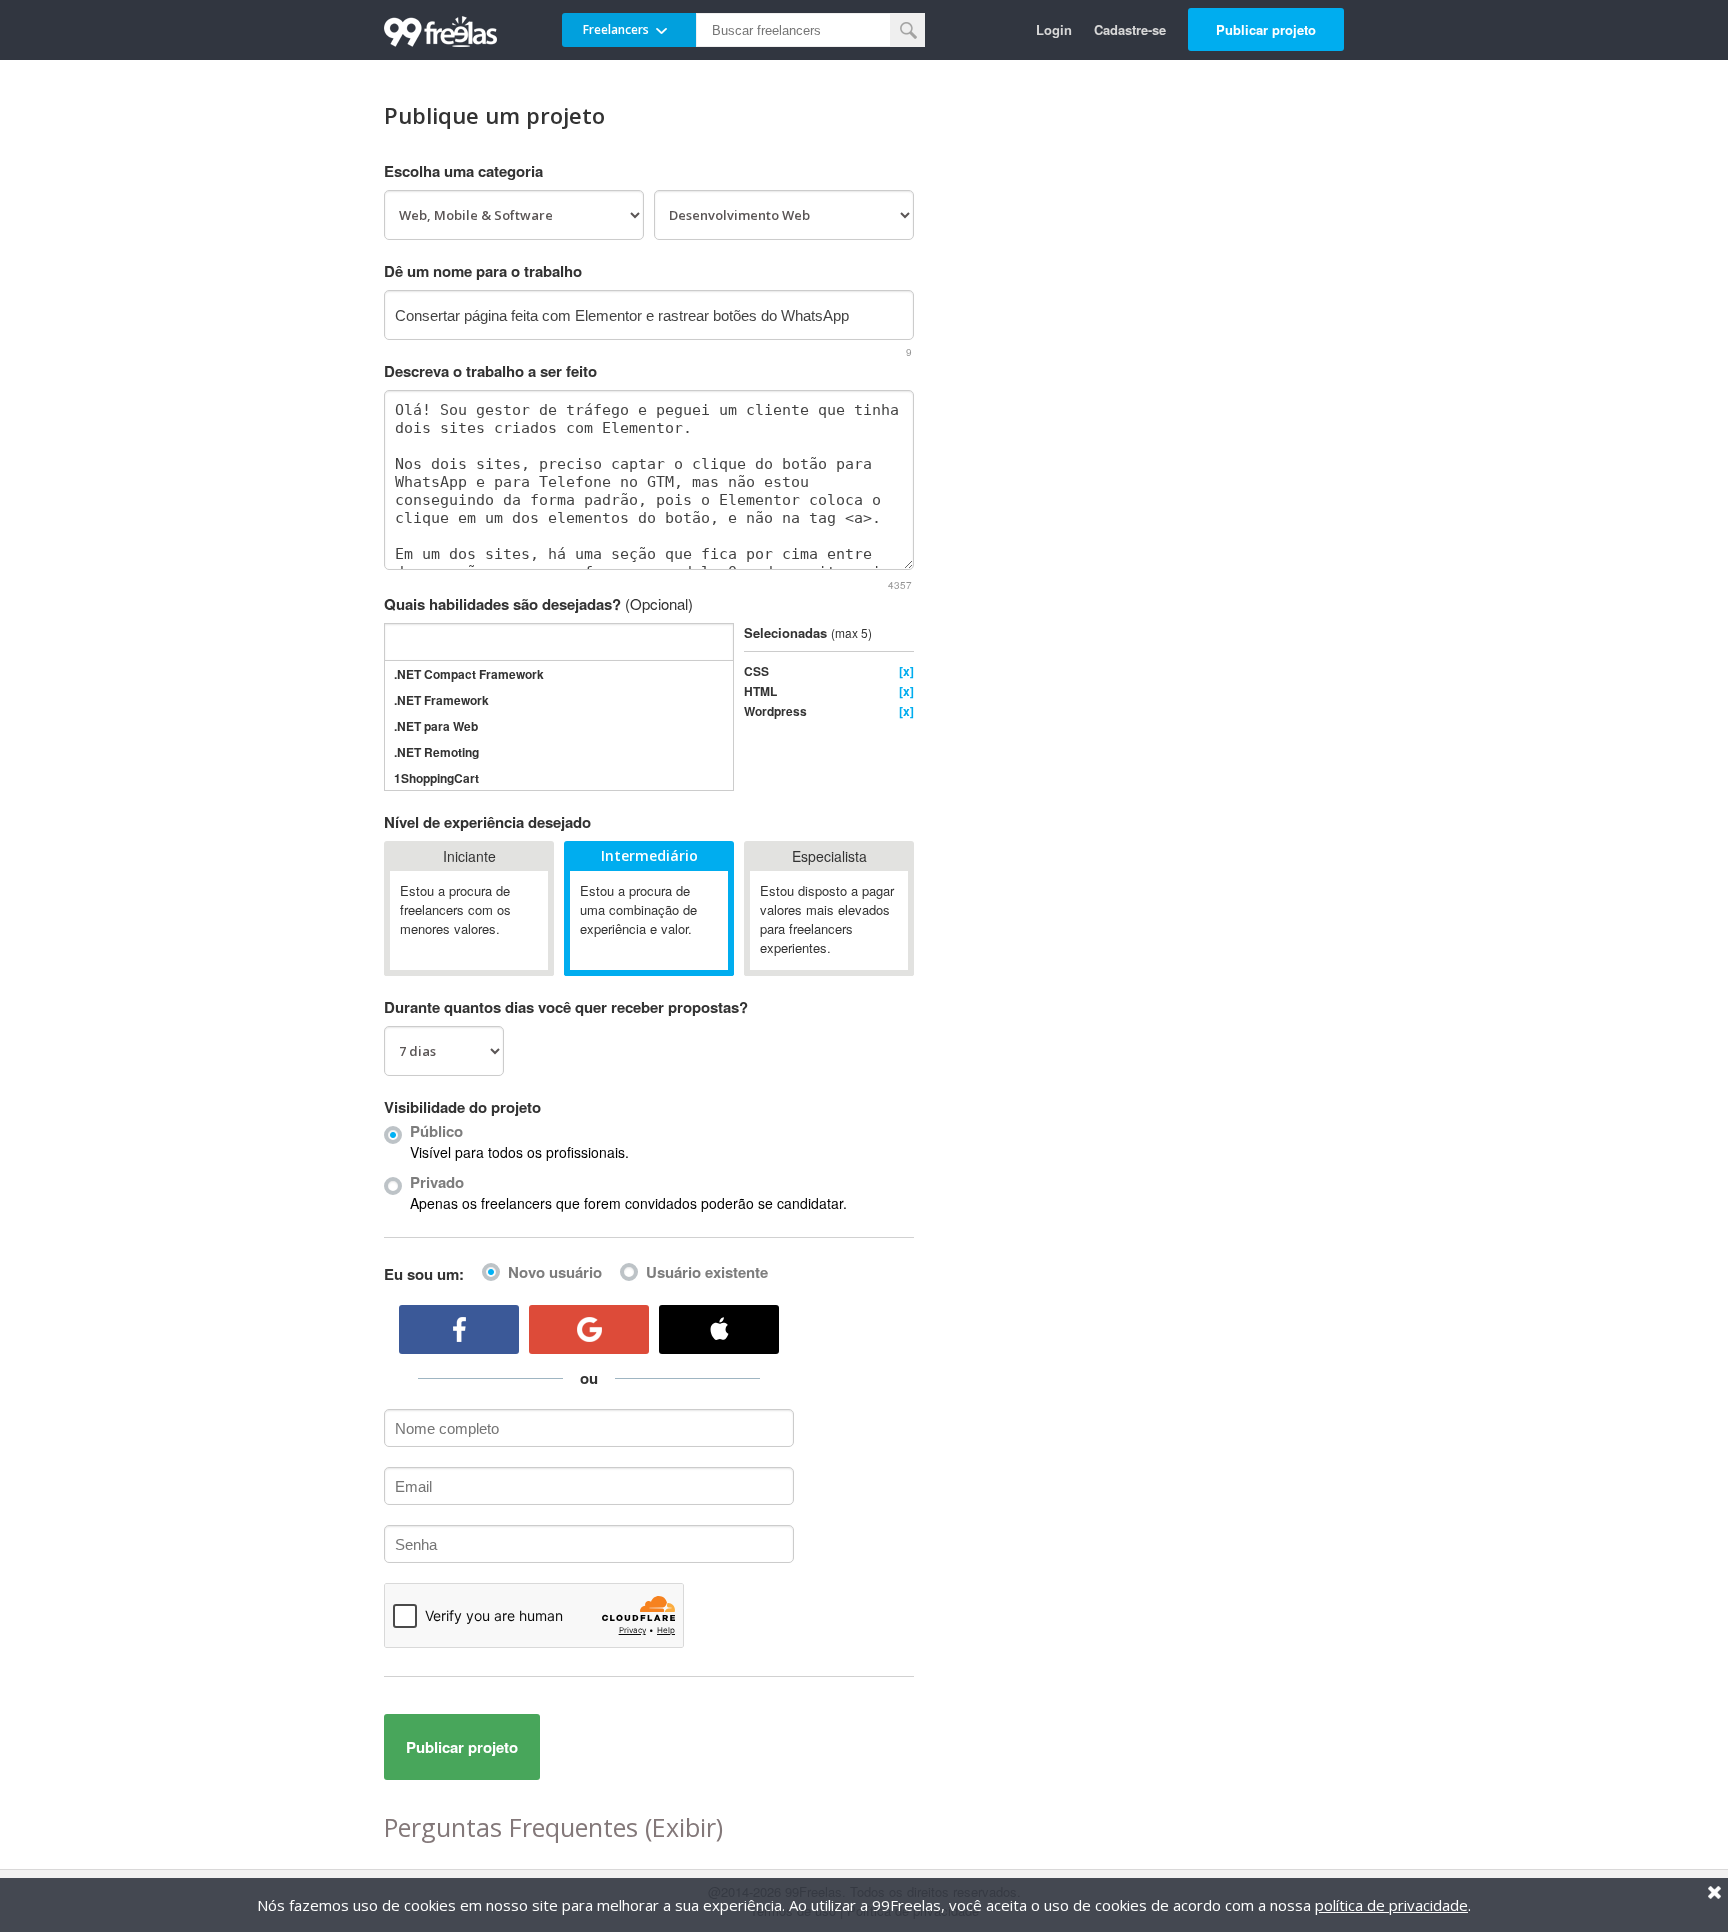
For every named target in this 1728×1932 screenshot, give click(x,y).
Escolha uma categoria (463, 171)
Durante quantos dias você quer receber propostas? (566, 1007)
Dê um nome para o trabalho (483, 271)
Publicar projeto (1266, 29)
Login (1054, 29)
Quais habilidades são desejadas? (538, 604)
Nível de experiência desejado (487, 822)
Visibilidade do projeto (462, 1107)
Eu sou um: (424, 1274)
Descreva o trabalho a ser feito (490, 371)
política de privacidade (1391, 1905)
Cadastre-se (1130, 29)
